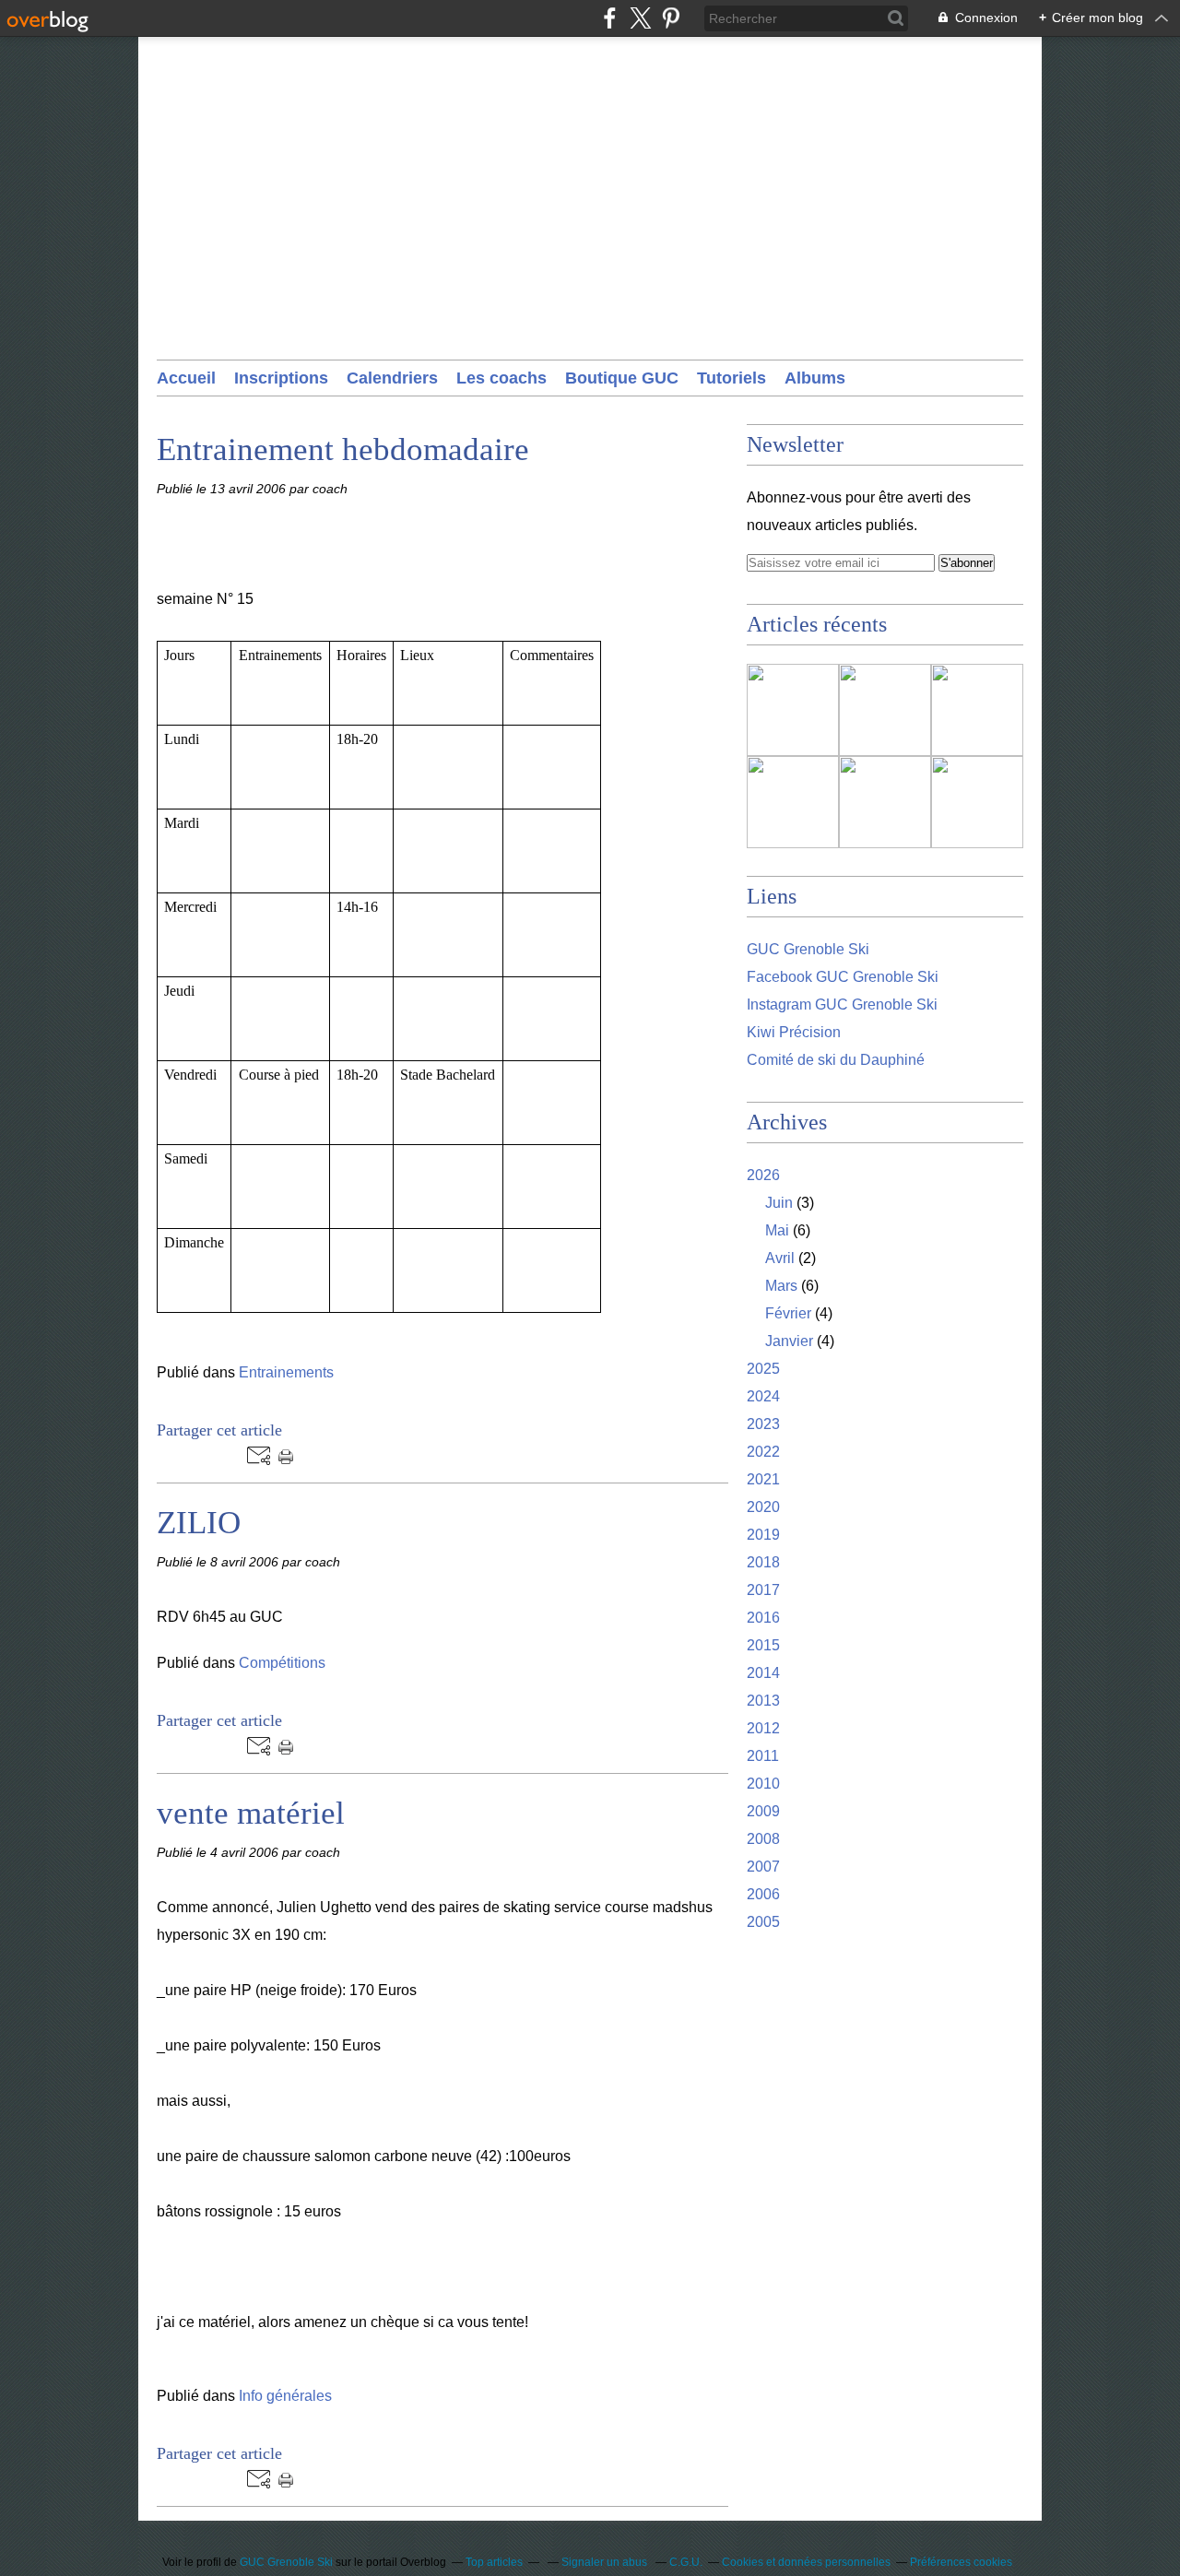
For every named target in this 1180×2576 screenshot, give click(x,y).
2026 (763, 1175)
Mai (777, 1230)
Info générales (285, 2396)
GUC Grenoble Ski (808, 949)
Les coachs (501, 378)
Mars (781, 1286)
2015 (763, 1645)
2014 (763, 1673)
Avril (780, 1258)
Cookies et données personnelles (806, 2562)
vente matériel (251, 1813)
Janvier (789, 1341)
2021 (763, 1479)
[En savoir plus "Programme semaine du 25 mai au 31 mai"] (885, 802)
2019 (763, 1535)
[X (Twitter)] (640, 18)
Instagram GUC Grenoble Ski (842, 1004)
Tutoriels (732, 378)
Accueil (186, 378)
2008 (763, 1839)
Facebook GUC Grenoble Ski (843, 977)
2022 (763, 1452)
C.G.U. (686, 2562)
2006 (763, 1894)
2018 (763, 1562)
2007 (763, 1867)
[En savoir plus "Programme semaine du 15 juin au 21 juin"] (793, 710)
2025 (763, 1369)
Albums (815, 378)
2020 (763, 1507)
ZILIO (199, 1523)
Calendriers (392, 378)
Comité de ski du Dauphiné (836, 1060)
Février (788, 1313)
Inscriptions (281, 378)
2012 (763, 1728)
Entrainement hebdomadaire (343, 449)
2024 (763, 1396)
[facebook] (610, 18)
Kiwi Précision (794, 1032)
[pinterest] (671, 18)
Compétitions (282, 1663)
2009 (763, 1811)
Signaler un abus (606, 2562)
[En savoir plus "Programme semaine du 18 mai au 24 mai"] (977, 802)
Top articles (494, 2562)
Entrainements (286, 1372)
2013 (763, 1701)
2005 (763, 1922)
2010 (763, 1784)
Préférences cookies (961, 2562)
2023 (763, 1424)
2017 (763, 1590)
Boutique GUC (622, 378)
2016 (763, 1618)
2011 (763, 1756)
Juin (779, 1203)
